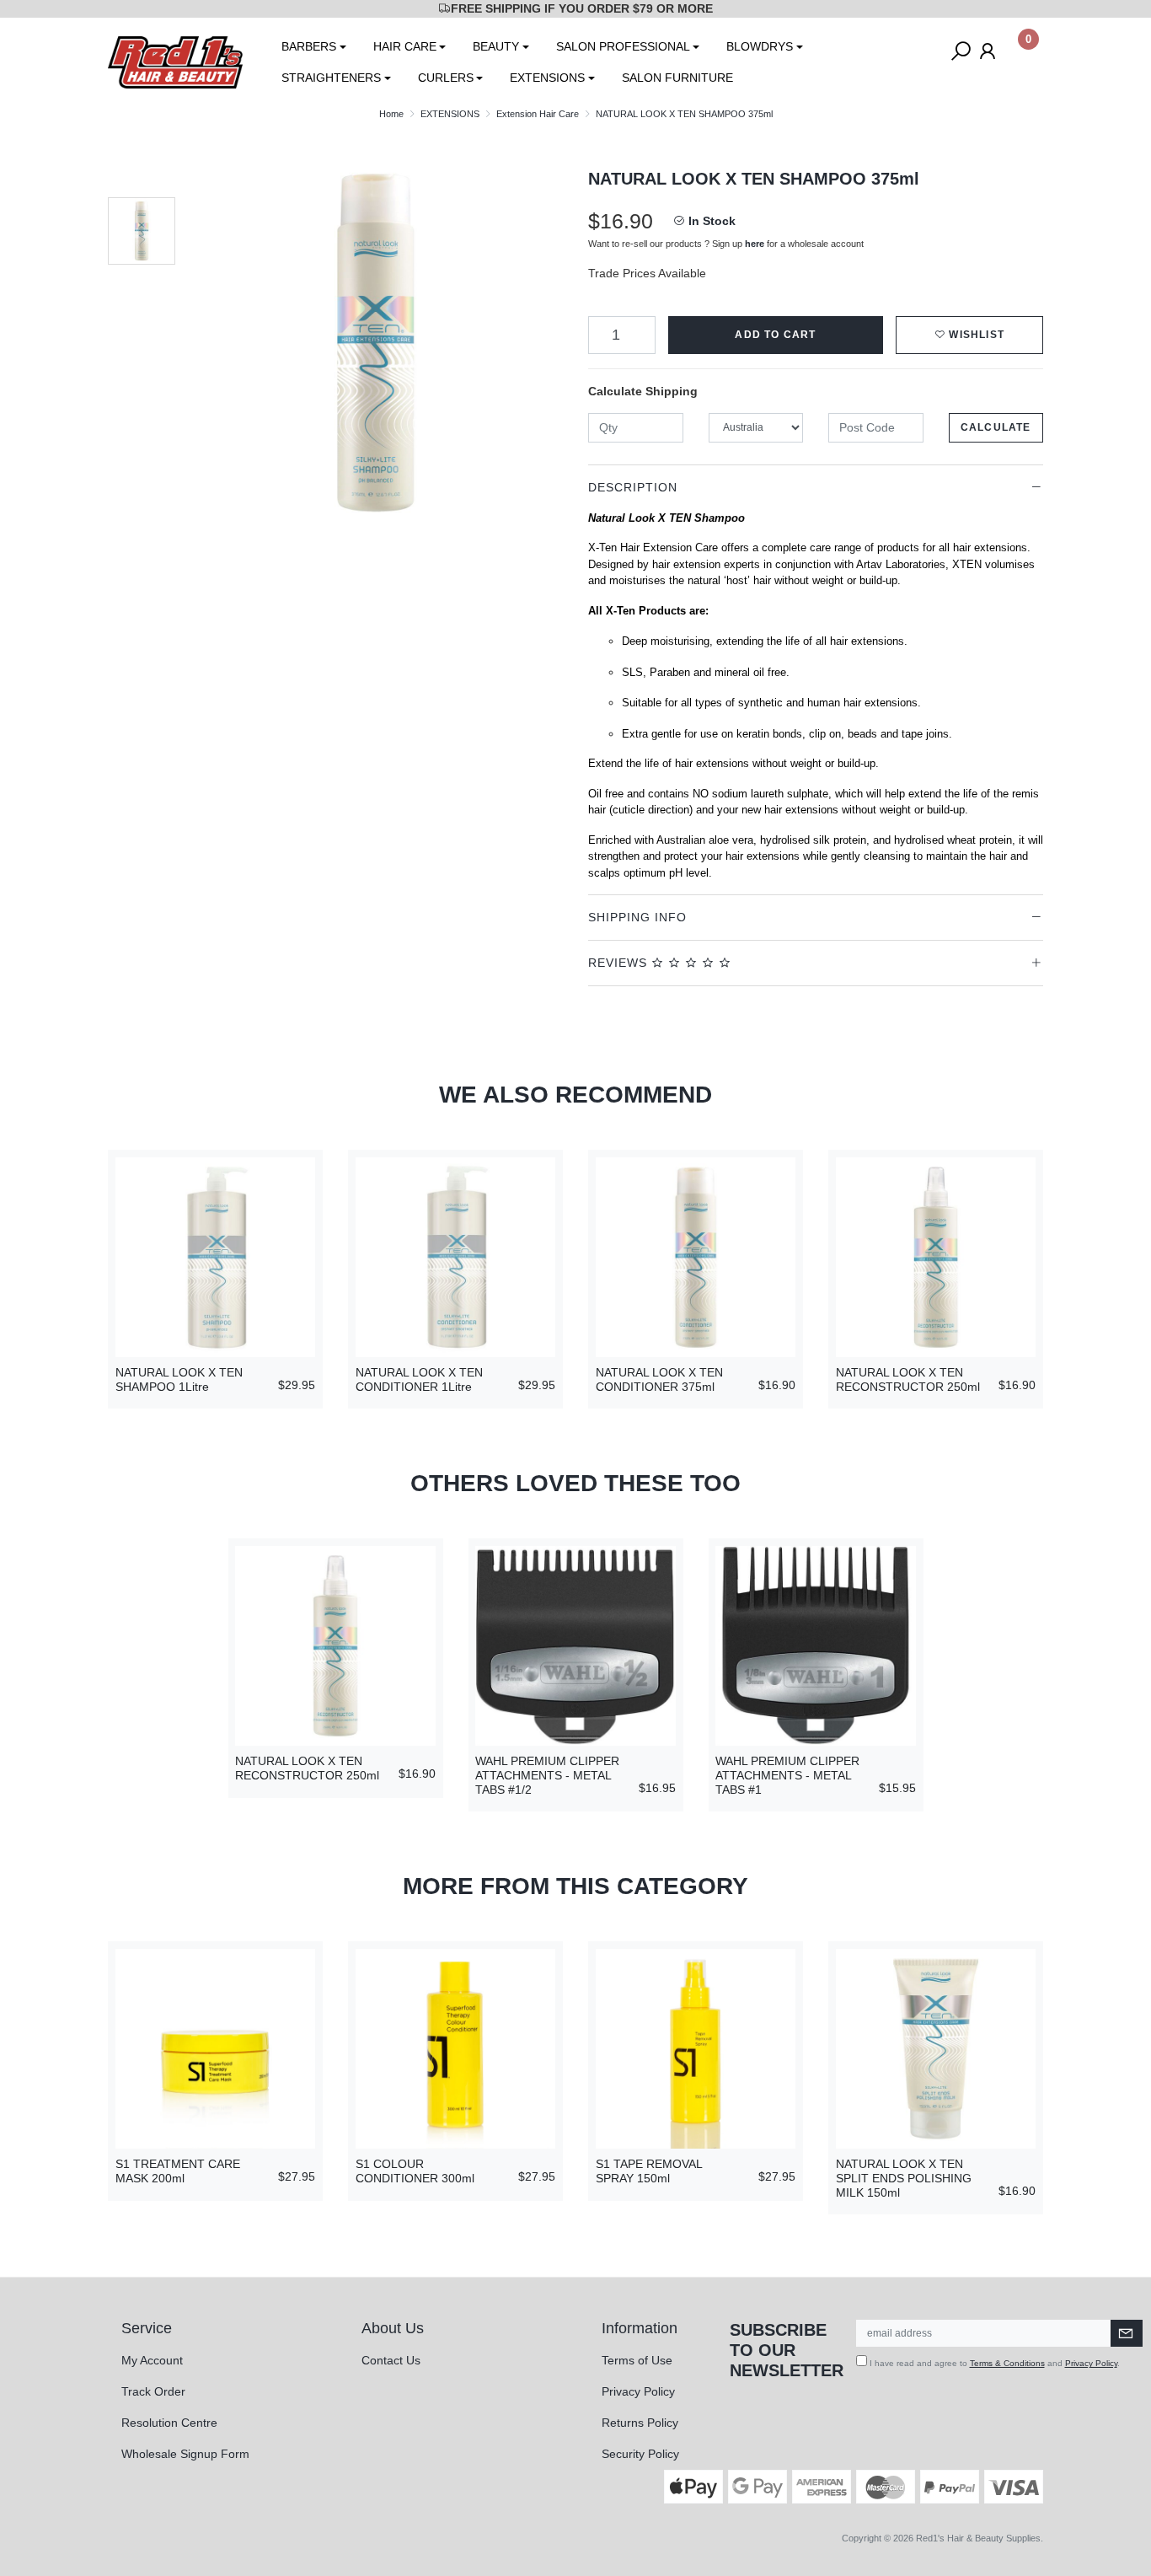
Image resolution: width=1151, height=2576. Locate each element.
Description (633, 487)
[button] (969, 335)
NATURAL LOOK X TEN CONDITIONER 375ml (659, 1379)
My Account (152, 2360)
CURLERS (446, 78)
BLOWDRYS (760, 46)
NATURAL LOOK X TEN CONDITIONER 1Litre (419, 1379)
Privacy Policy (638, 2391)
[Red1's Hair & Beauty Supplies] (175, 62)
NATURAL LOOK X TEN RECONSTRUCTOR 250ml (908, 1379)
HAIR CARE (405, 46)
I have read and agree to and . (993, 2363)
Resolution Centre (169, 2423)
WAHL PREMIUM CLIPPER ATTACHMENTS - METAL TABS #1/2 (547, 1775)
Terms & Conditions (1007, 2363)
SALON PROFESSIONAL (623, 46)
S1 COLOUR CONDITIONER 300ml (415, 2171)
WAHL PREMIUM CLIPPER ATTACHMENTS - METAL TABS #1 (787, 1775)
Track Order (153, 2391)
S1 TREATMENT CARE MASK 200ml (178, 2171)
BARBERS (309, 46)
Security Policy (640, 2454)
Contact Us (391, 2360)
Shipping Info (637, 917)
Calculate (996, 427)
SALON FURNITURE (677, 78)
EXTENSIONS (547, 78)
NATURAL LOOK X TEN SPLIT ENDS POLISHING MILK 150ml (904, 2178)
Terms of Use (637, 2360)
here (755, 244)
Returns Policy (640, 2423)
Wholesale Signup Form (185, 2454)
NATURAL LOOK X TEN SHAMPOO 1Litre (179, 1379)
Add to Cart (775, 335)
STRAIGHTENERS (331, 78)
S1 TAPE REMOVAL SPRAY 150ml (649, 2171)
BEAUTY (496, 46)
